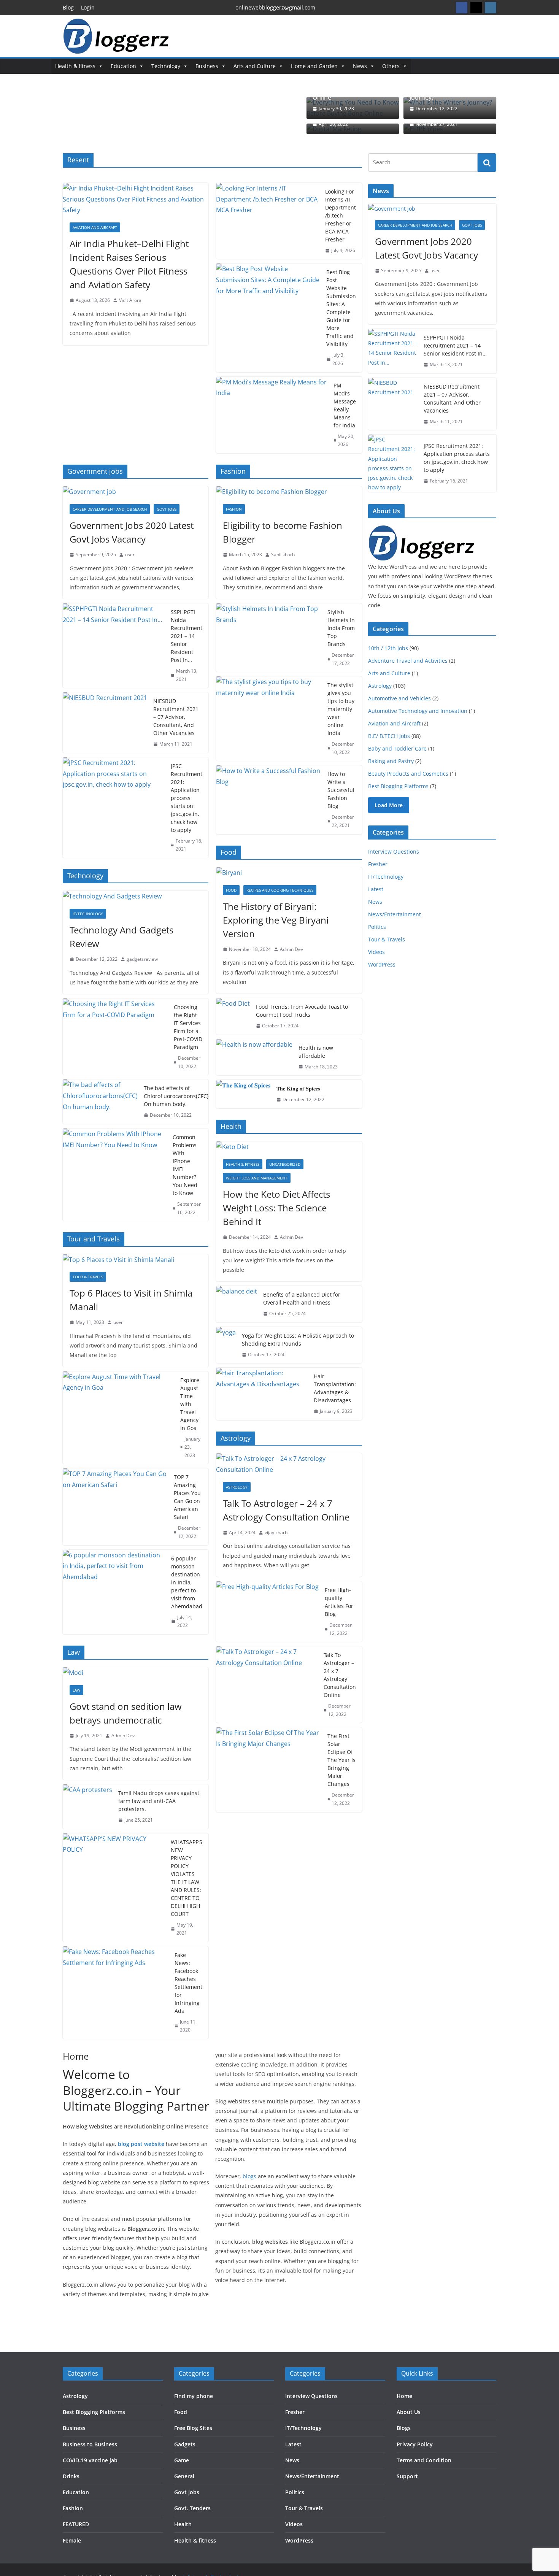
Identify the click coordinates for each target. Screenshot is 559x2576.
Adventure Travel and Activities (408, 661)
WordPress (382, 964)
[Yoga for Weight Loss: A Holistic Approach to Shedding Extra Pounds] (226, 1345)
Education (123, 66)
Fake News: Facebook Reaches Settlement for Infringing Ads (188, 1983)
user (130, 555)
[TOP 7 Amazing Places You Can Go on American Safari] (115, 1507)
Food (231, 890)
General (184, 2476)
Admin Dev (123, 1736)
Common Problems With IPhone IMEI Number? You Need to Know (185, 1165)
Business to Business (90, 2444)
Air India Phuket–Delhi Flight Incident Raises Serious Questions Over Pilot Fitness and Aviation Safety (129, 264)
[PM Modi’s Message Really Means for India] (272, 415)
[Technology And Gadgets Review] (136, 896)
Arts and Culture (255, 66)
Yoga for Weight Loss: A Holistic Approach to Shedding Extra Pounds (298, 1340)
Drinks (71, 2476)
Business (207, 66)
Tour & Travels (88, 1277)
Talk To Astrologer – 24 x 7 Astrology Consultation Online (286, 1510)
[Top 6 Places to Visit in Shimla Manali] (136, 1260)
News (360, 66)
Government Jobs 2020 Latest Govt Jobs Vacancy (132, 532)
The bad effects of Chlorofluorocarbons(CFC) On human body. (176, 1096)
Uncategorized (285, 1164)
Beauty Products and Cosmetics (408, 774)
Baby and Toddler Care (397, 748)
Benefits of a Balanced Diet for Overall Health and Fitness (302, 1298)
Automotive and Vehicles (399, 698)
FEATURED (76, 2524)
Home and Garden (314, 66)
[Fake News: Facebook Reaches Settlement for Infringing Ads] (116, 1993)
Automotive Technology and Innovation (418, 711)
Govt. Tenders (192, 2508)
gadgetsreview (142, 959)
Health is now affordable (316, 1052)
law (76, 1690)
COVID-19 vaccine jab (90, 2460)
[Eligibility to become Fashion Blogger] (289, 492)
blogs (249, 2176)
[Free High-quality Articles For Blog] (267, 1612)
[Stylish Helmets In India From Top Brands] (268, 638)
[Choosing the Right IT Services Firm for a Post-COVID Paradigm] (115, 1037)
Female (72, 2540)
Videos (376, 952)
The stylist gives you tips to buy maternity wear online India (341, 709)
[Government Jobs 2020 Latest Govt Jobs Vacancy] (136, 492)
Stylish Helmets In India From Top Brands (341, 628)
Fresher (378, 864)
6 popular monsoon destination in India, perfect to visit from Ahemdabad (187, 1582)
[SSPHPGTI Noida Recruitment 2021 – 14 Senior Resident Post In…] (114, 646)
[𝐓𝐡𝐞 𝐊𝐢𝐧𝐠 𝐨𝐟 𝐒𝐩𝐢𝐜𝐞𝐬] (243, 1094)
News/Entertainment (395, 914)
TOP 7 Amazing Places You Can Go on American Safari (187, 1497)
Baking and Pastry (391, 761)
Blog (68, 7)
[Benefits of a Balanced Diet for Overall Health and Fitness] (237, 1304)
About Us (409, 2412)
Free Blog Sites (193, 2428)
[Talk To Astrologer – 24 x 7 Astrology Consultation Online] (289, 1464)
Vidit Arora (130, 300)
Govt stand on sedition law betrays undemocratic (126, 1713)
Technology (166, 66)
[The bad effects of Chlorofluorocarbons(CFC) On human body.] (100, 1102)
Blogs (404, 2428)
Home (404, 2396)
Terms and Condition (424, 2460)
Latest (376, 889)
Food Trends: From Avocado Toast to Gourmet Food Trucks (302, 1011)
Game (182, 2460)
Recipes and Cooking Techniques (280, 890)
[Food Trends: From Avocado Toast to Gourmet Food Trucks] (233, 1016)
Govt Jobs (167, 509)
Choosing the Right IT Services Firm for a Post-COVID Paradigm (188, 1027)
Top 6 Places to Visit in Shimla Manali (131, 1300)
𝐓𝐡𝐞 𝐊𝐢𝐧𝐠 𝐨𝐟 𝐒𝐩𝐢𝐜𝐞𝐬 (298, 1088)
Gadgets (185, 2444)
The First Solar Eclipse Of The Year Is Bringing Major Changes (341, 1760)
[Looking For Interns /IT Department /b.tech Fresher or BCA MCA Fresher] (267, 221)
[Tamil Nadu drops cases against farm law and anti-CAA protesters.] (87, 1807)
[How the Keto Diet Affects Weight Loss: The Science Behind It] (289, 1147)
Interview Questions (394, 852)
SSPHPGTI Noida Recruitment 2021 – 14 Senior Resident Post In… (187, 636)
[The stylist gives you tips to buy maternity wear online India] (268, 719)
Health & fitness (75, 66)
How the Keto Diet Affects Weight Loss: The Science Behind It (276, 1208)
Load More (389, 805)
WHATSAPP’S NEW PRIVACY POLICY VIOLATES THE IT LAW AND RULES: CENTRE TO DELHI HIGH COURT (187, 1878)
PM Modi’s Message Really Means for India (345, 405)
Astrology (237, 1487)
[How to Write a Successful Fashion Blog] (268, 800)
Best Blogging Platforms (398, 786)
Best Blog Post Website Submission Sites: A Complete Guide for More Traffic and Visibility (341, 308)
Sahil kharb (283, 555)
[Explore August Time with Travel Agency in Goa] (118, 1418)
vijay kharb (276, 1532)
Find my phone (194, 2396)
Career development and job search (110, 509)
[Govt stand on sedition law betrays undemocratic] (136, 1673)
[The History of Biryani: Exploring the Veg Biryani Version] (289, 873)
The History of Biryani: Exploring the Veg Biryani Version (276, 920)
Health (183, 2524)
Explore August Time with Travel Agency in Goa (190, 1404)
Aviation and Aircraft (95, 227)
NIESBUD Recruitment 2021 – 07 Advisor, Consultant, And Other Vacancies (176, 717)
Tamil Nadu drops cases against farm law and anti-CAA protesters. (159, 1801)
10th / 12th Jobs (388, 648)
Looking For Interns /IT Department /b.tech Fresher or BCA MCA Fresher (341, 215)
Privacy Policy (415, 2444)
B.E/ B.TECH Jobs (389, 736)
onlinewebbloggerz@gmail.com (275, 7)
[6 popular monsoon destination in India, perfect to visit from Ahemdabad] (114, 1592)
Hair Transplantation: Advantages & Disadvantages (335, 1388)
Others (391, 66)
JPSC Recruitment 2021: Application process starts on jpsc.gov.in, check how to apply (187, 798)
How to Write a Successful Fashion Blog (341, 790)
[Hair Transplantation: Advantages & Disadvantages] (262, 1394)
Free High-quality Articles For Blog (339, 1602)
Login (88, 7)
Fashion (234, 509)
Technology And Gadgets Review (121, 937)
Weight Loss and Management (257, 1178)
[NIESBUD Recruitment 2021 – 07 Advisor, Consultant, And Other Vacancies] (105, 723)
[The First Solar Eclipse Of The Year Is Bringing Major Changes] (268, 1770)
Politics (377, 927)
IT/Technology (88, 914)
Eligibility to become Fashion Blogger (283, 532)
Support (407, 2476)
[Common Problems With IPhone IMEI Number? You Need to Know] (115, 1175)
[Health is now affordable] (254, 1057)
